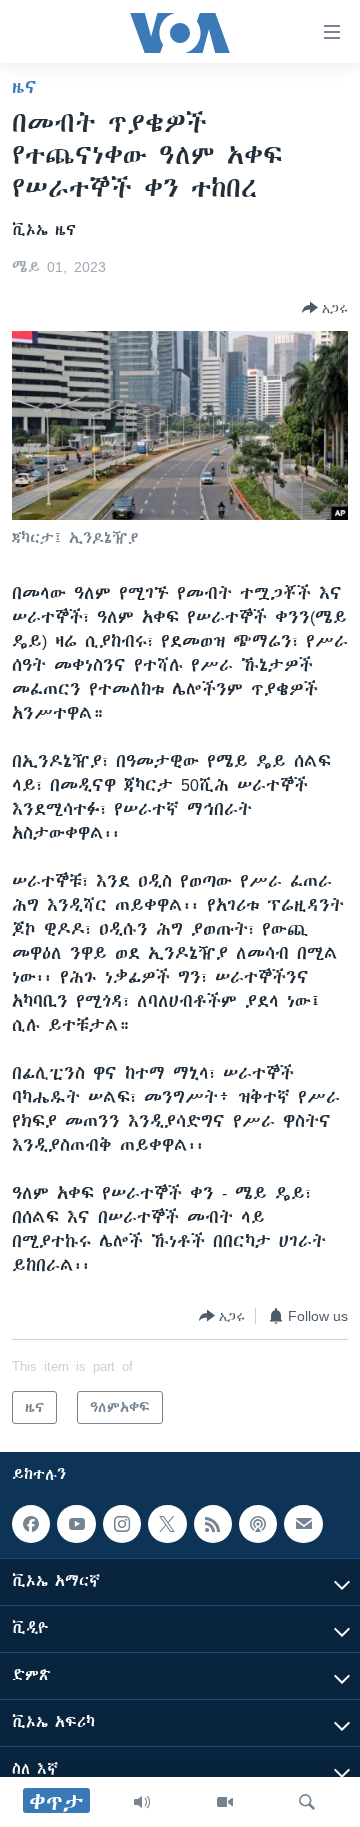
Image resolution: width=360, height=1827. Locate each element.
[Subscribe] (303, 1524)
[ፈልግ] (307, 1802)
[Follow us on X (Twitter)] (167, 1524)
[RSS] (213, 1524)
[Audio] (142, 1802)
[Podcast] (258, 1524)
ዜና (24, 87)
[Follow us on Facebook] (31, 1524)
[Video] (225, 1802)
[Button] (325, 308)
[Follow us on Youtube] (76, 1524)
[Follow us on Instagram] (122, 1524)
